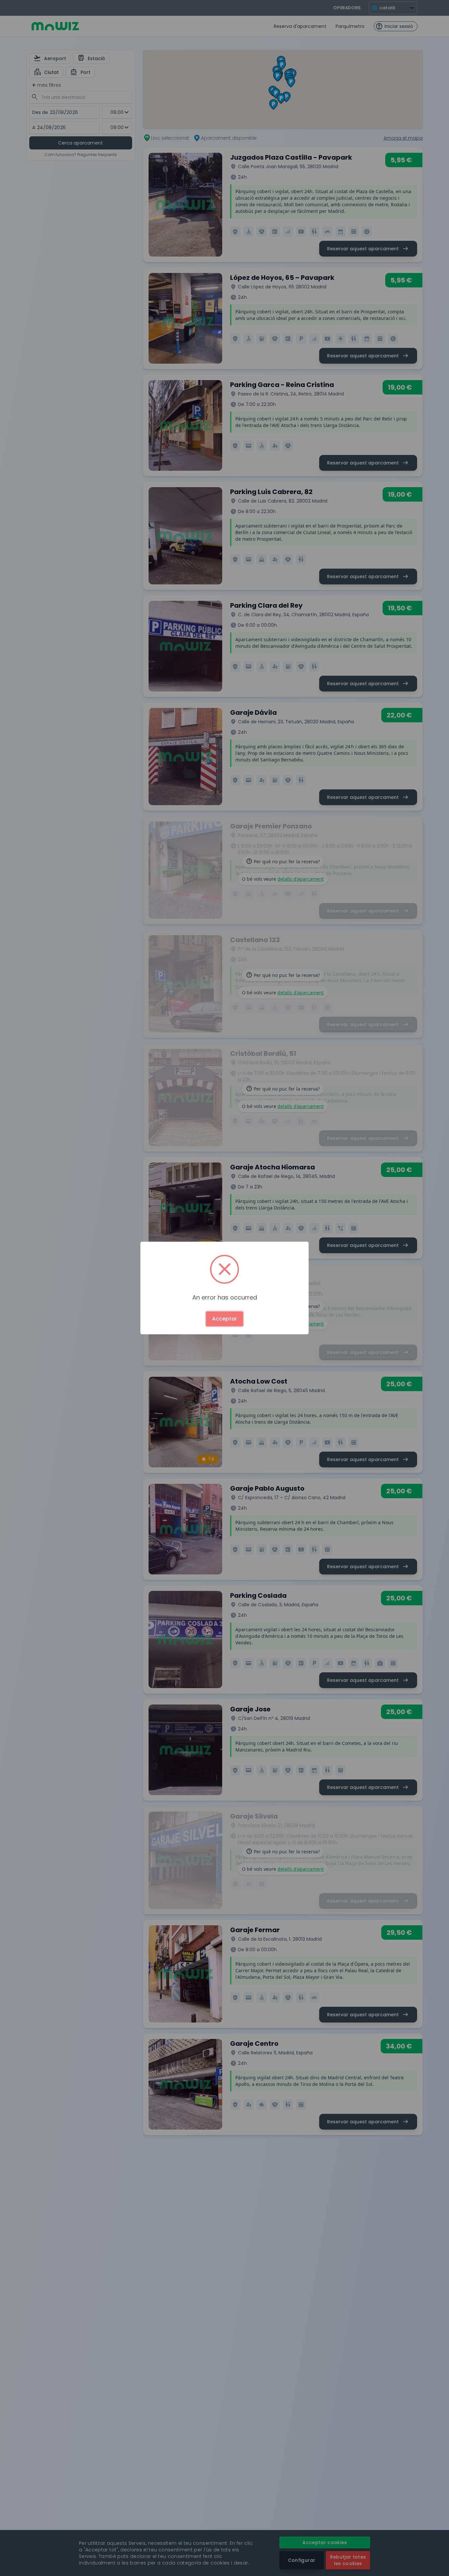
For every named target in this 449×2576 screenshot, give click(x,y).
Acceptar (225, 1319)
